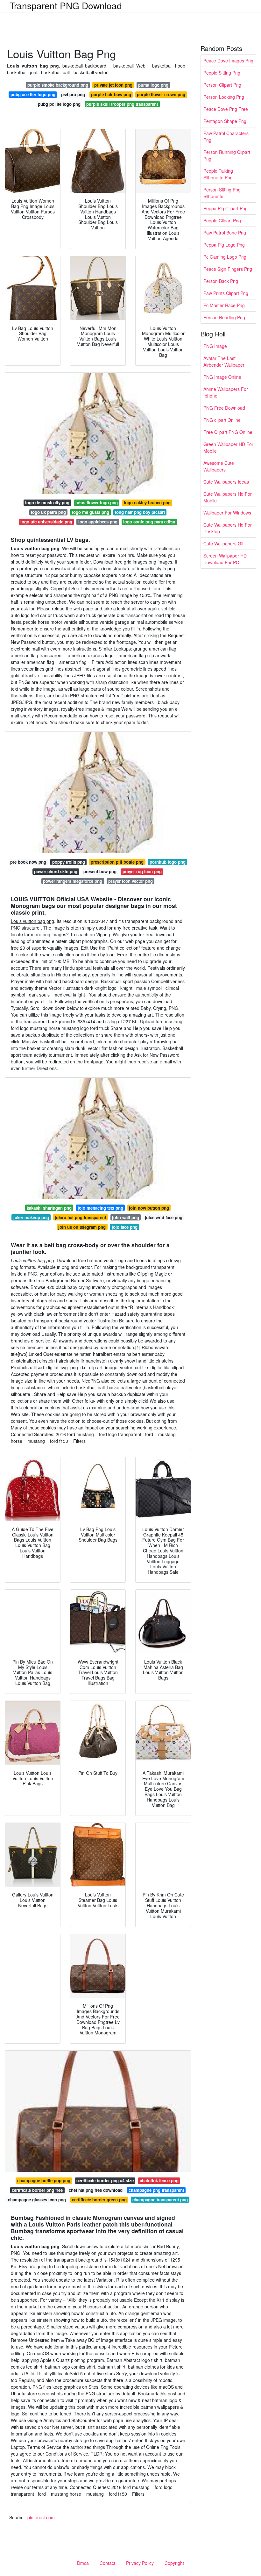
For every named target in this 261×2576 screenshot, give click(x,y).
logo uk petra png (48, 512)
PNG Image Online (222, 377)
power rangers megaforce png (73, 881)
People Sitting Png (222, 73)
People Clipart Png (222, 220)
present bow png (100, 871)
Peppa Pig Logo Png (224, 245)
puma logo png (153, 85)
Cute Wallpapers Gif (223, 543)
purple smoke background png (58, 85)
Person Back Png (221, 281)
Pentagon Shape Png (225, 121)
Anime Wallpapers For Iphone (226, 392)
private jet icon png (113, 85)
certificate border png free (37, 2190)
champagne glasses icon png (37, 2200)
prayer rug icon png (142, 871)
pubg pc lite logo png (59, 104)
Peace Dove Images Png (228, 61)
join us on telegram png (82, 1227)
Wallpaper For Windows (227, 513)
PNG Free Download (224, 408)
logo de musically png (47, 503)
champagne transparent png (160, 2200)
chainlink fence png (159, 2180)
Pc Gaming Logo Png (225, 257)
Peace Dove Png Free (226, 109)
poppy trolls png (69, 862)
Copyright (174, 2563)
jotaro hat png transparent (80, 1217)
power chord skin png (56, 871)
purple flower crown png (161, 94)
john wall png (126, 1217)
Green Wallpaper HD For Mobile (228, 447)
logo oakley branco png (147, 503)
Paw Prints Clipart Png (226, 293)
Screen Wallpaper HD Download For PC (225, 559)
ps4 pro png (73, 94)
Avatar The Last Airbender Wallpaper (224, 361)
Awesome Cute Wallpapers (219, 466)
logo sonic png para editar (149, 522)
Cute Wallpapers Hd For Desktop (228, 528)
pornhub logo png (168, 862)
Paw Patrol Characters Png (226, 137)
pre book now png (28, 862)
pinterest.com (41, 2517)
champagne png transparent (156, 2190)
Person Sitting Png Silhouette (222, 193)
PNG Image (215, 346)
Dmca (83, 2563)
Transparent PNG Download (66, 5)
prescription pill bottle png (117, 862)
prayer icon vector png (130, 881)
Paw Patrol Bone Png (225, 233)
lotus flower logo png (97, 503)
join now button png (149, 1208)
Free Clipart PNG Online (228, 432)
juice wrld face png (164, 1217)
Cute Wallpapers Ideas (226, 482)
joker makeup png (31, 1217)
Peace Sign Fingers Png (228, 269)
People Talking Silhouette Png (218, 174)
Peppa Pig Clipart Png (226, 208)
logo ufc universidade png (46, 522)
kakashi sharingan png (49, 1208)
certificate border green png (99, 2200)
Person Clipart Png (222, 85)
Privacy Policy (140, 2563)
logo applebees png (98, 522)
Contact (107, 2563)
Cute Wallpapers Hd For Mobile (228, 497)
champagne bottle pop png (44, 2180)
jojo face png (125, 1227)
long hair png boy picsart (140, 512)
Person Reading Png (224, 317)
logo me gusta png (91, 512)
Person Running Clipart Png (227, 155)
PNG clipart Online (222, 420)
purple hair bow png (111, 94)
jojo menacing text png (100, 1208)
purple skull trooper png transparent (122, 104)
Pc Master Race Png (224, 305)
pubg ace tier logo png (33, 94)
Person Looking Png (224, 97)
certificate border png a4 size (105, 2180)
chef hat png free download (96, 2190)
